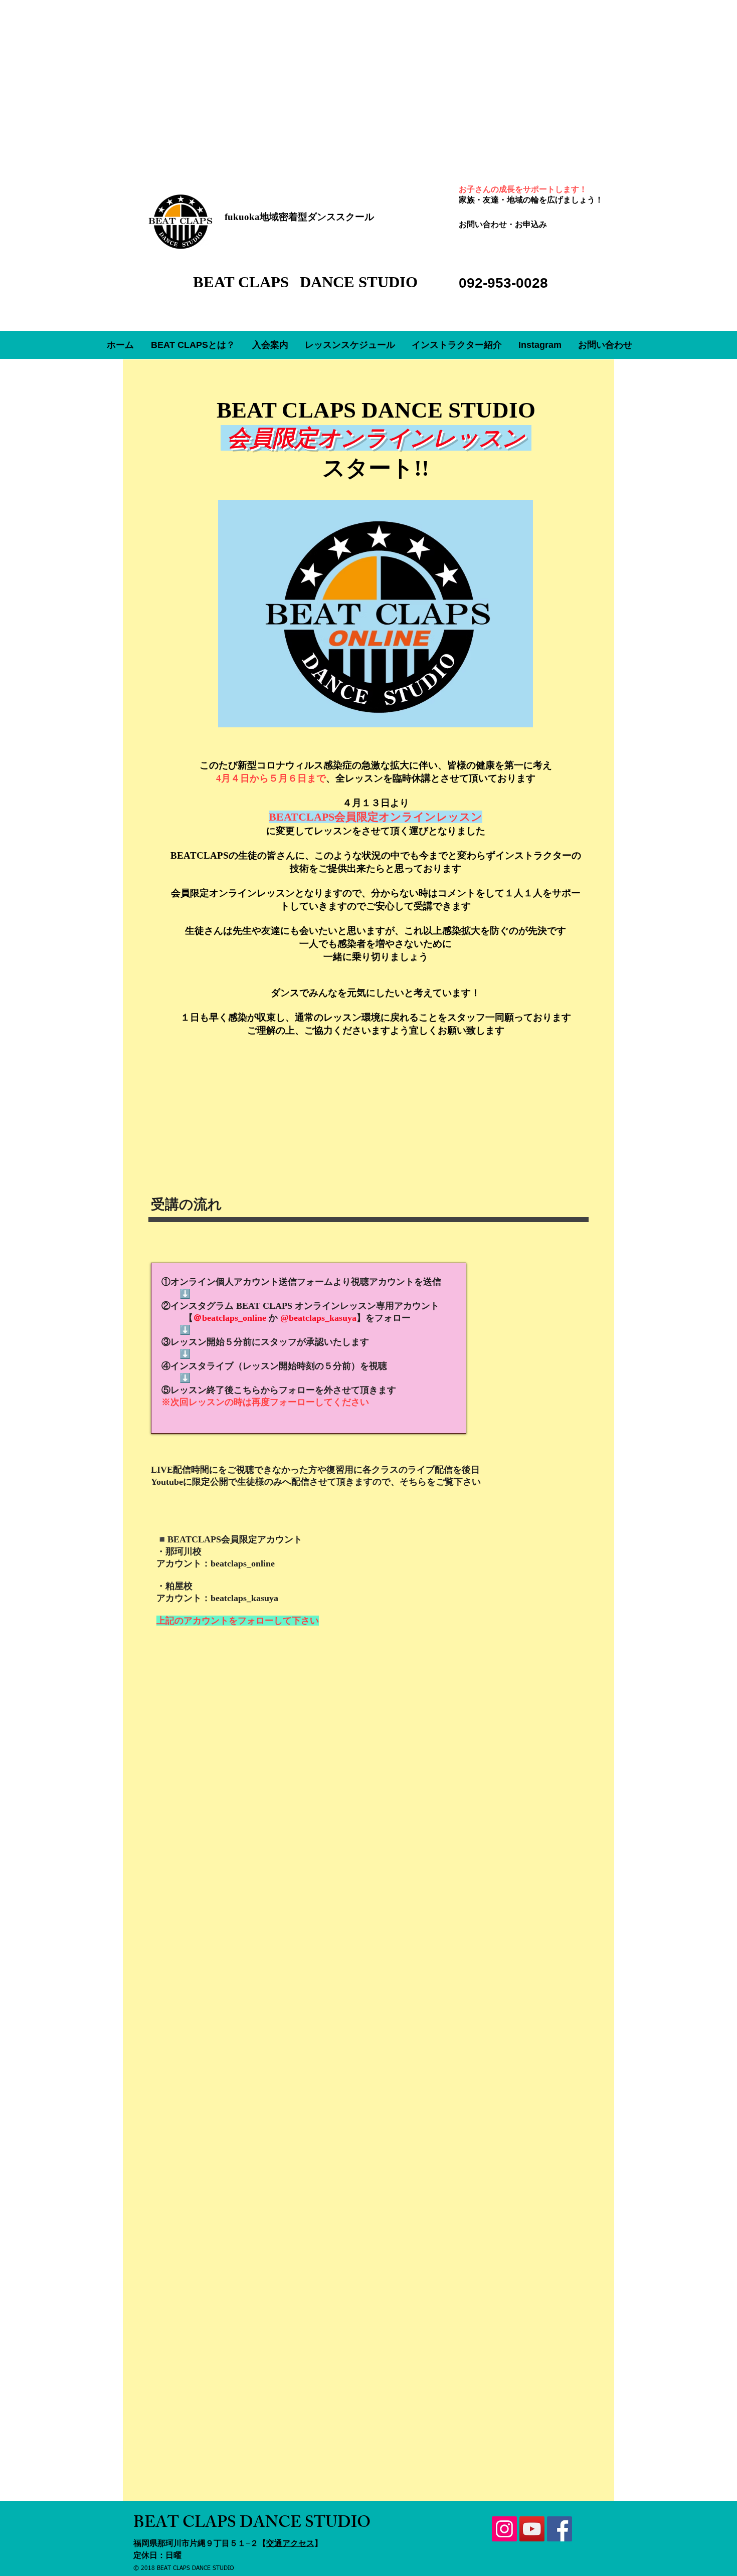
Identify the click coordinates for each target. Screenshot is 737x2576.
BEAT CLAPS (243, 282)
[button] (270, 345)
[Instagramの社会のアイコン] (504, 2529)
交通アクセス (290, 2543)
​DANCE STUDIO (359, 282)
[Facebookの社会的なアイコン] (560, 2529)
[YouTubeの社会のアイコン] (532, 2529)
